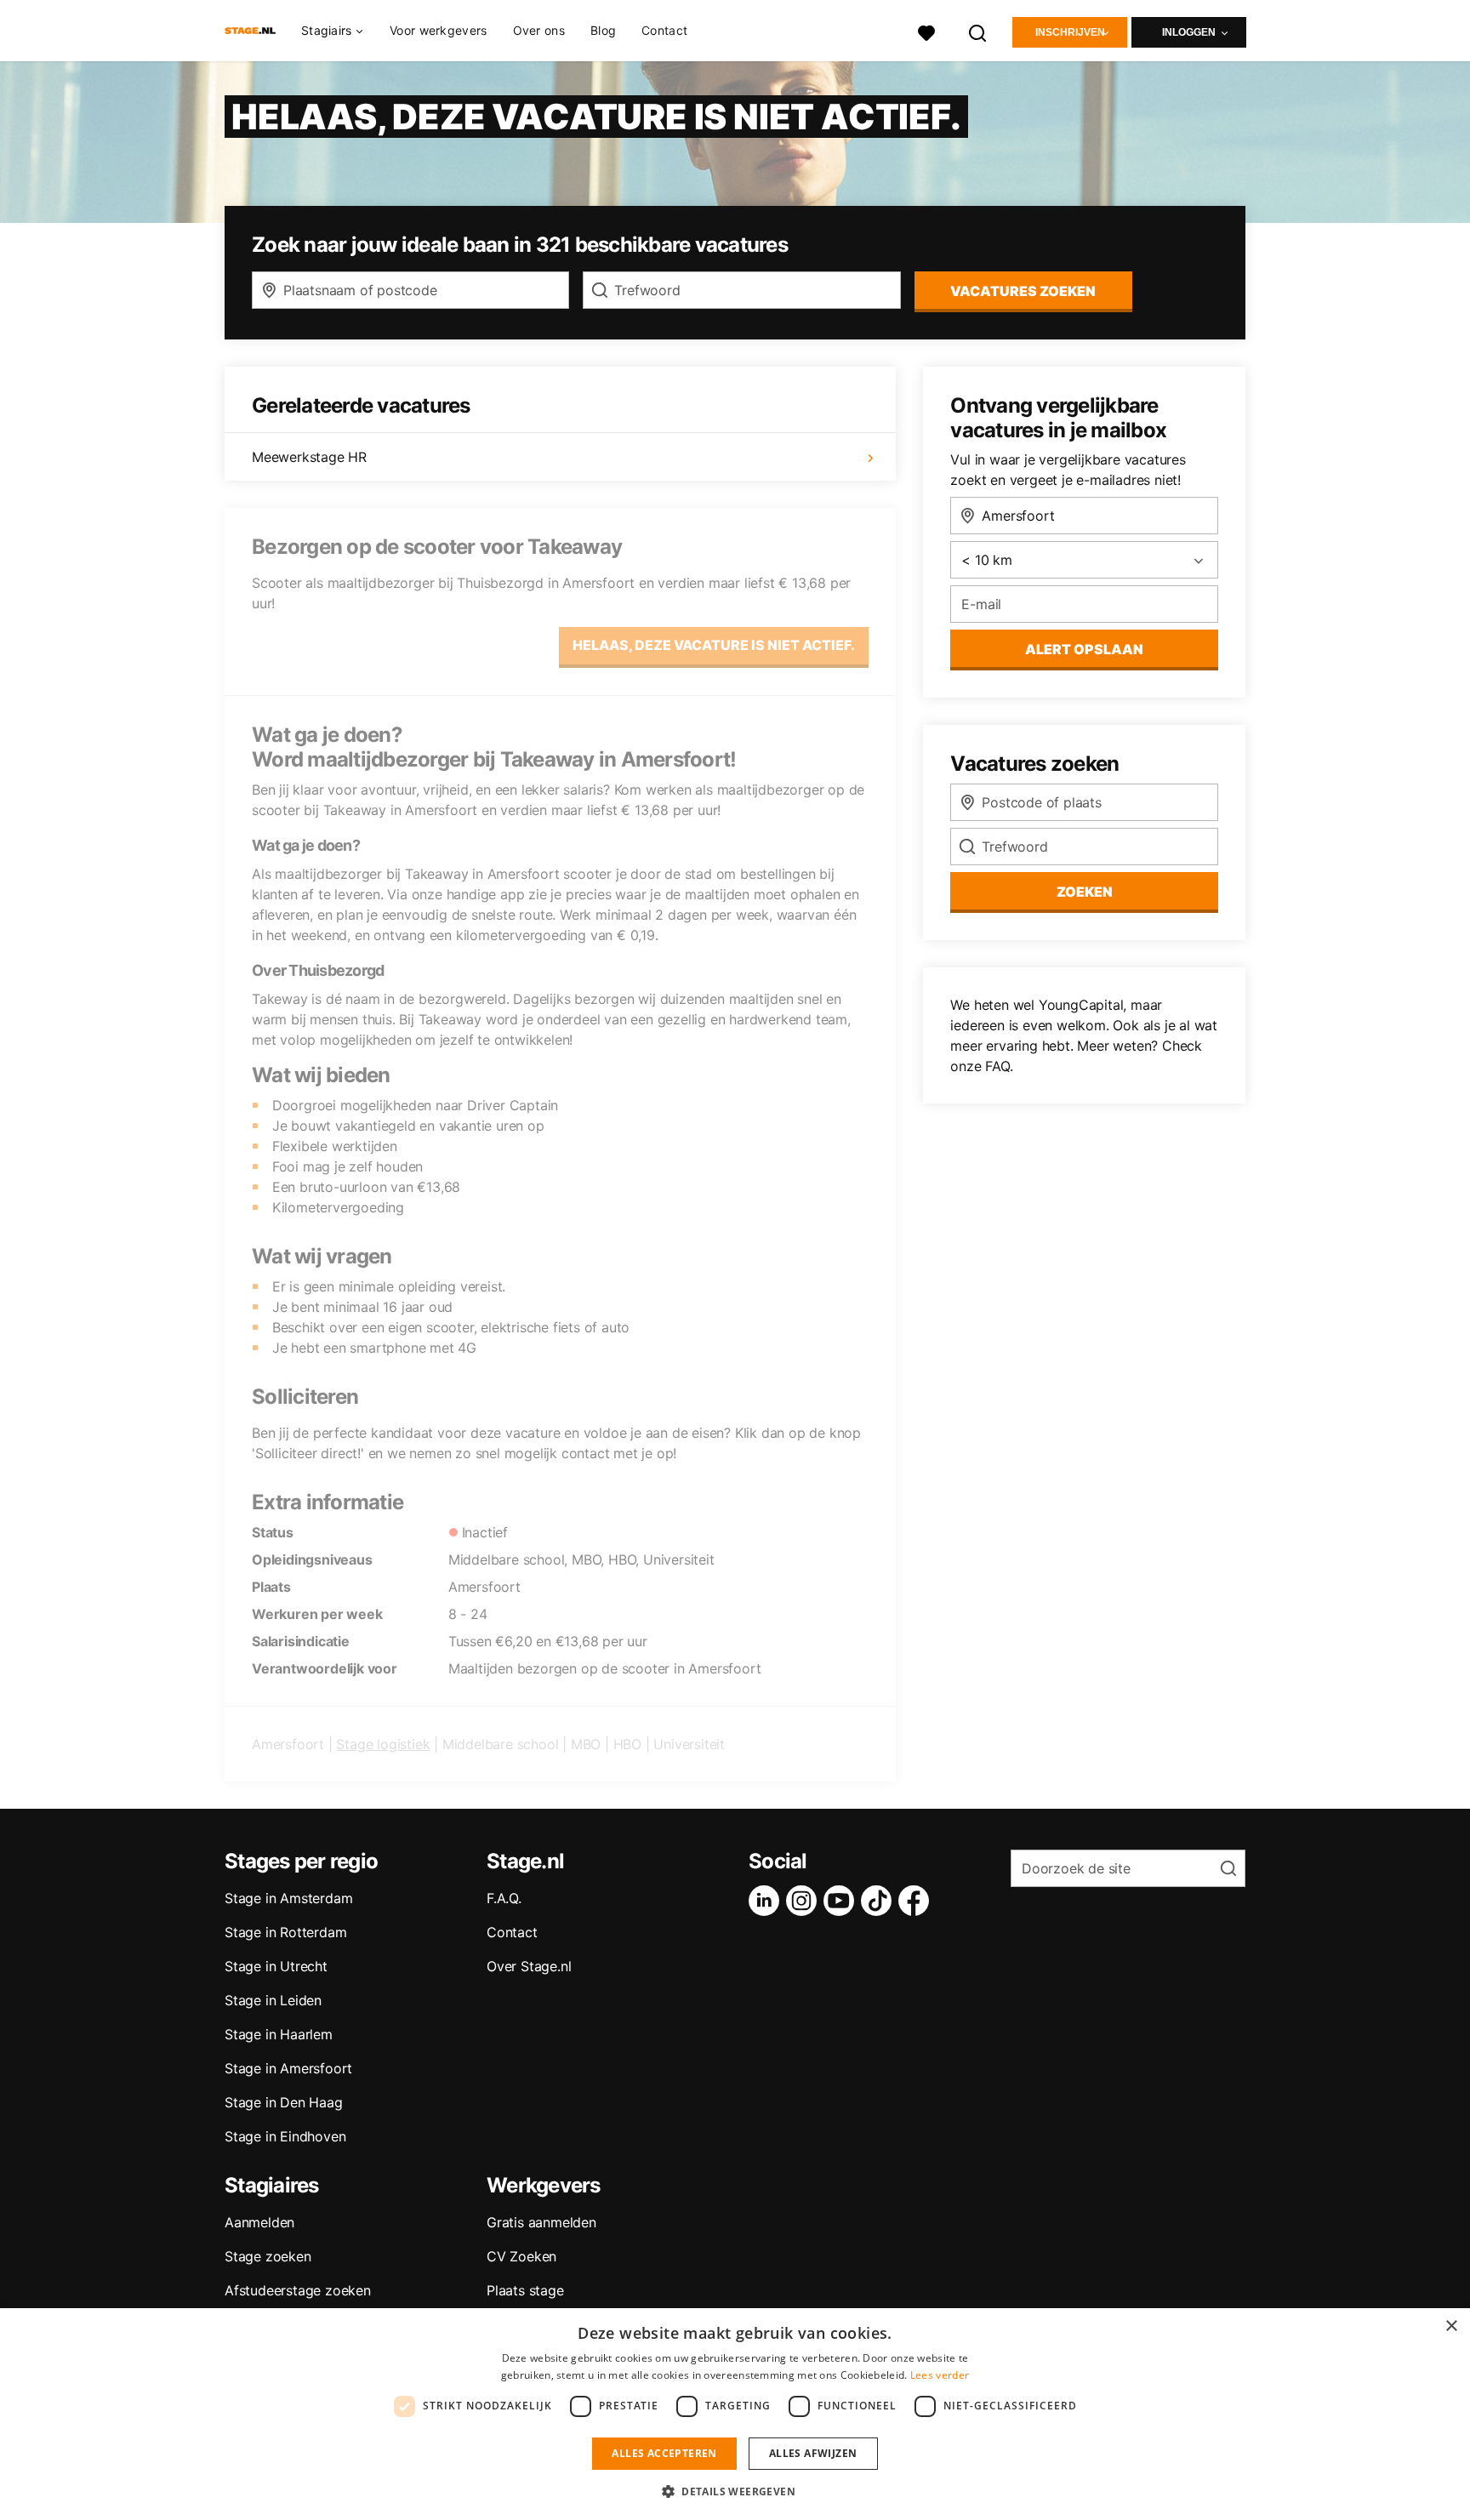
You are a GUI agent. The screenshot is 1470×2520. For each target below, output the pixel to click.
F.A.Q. (504, 1898)
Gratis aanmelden (541, 2222)
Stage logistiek (383, 1744)
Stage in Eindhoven (285, 2136)
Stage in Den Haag (284, 2102)
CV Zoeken (521, 2256)
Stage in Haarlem (279, 2034)
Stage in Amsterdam (288, 1898)
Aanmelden (259, 2222)
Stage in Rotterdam (285, 1932)
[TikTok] (880, 1901)
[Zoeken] (978, 31)
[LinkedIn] (767, 1901)
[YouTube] (842, 1901)
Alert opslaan (1084, 649)
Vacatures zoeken (1023, 291)
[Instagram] (805, 1901)
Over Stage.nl (529, 1966)
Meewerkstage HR (309, 457)
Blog (603, 30)
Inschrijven (1070, 32)
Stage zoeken (268, 2256)
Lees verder (940, 2375)
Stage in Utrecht (276, 1966)
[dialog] (735, 2414)
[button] (735, 2491)
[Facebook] (917, 1901)
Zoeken (1085, 892)
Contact (664, 30)
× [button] (1451, 2326)
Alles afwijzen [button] (813, 2453)
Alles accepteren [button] (664, 2453)
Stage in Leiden (273, 2000)
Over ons (539, 30)
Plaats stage (525, 2290)
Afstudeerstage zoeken (298, 2290)
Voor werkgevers (439, 30)
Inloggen (1189, 32)
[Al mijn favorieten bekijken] (926, 31)
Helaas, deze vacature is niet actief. (714, 645)
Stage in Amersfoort (288, 2068)
